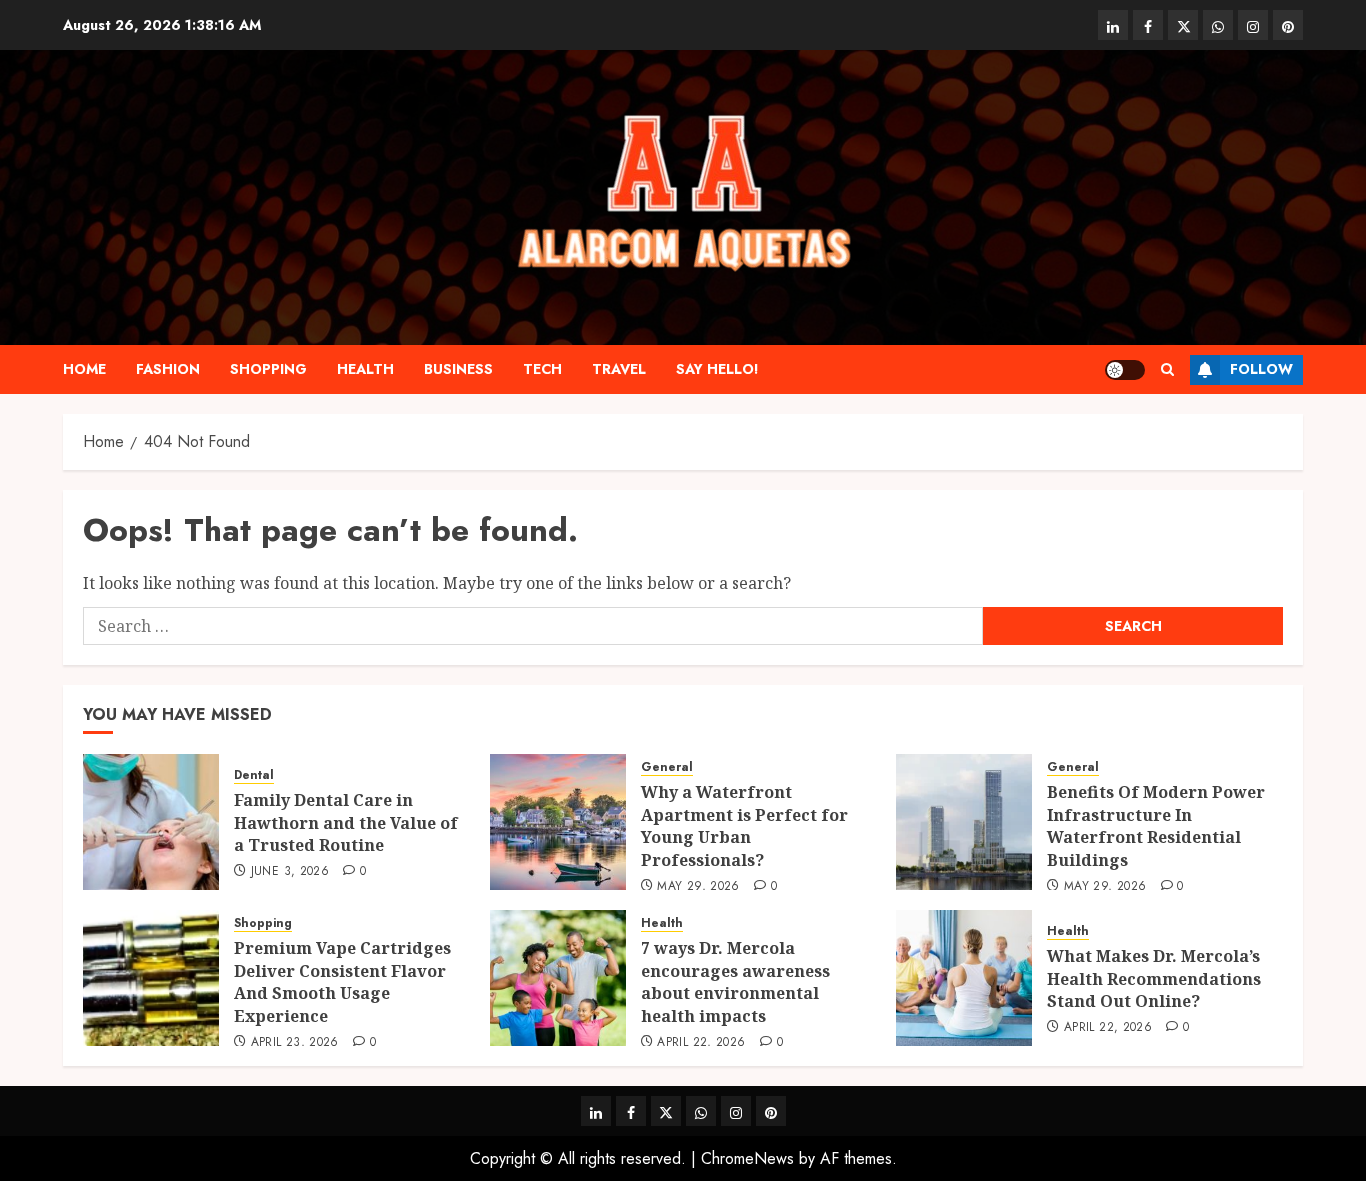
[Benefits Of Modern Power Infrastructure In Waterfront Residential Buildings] (964, 822)
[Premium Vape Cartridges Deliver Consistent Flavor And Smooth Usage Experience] (151, 978)
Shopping (268, 369)
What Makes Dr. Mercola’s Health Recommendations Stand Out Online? (1154, 978)
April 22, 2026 (701, 1043)
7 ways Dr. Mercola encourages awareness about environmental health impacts (735, 981)
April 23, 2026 (295, 1043)
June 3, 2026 (290, 872)
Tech (542, 369)
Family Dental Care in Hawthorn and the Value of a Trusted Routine (346, 822)
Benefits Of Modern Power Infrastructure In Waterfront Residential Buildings (1156, 825)
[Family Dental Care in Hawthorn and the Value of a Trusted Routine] (151, 822)
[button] (1167, 369)
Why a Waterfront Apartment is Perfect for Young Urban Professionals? (744, 825)
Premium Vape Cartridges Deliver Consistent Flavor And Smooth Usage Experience (342, 981)
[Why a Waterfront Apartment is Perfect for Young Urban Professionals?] (558, 822)
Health (365, 369)
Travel (619, 369)
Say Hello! (717, 369)
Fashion (168, 369)
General (667, 767)
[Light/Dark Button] (1125, 370)
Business (458, 369)
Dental (254, 775)
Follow (1261, 369)
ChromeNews (747, 1158)
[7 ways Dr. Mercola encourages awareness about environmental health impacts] (558, 978)
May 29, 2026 (698, 887)
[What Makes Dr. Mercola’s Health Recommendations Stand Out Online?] (964, 978)
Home (84, 369)
